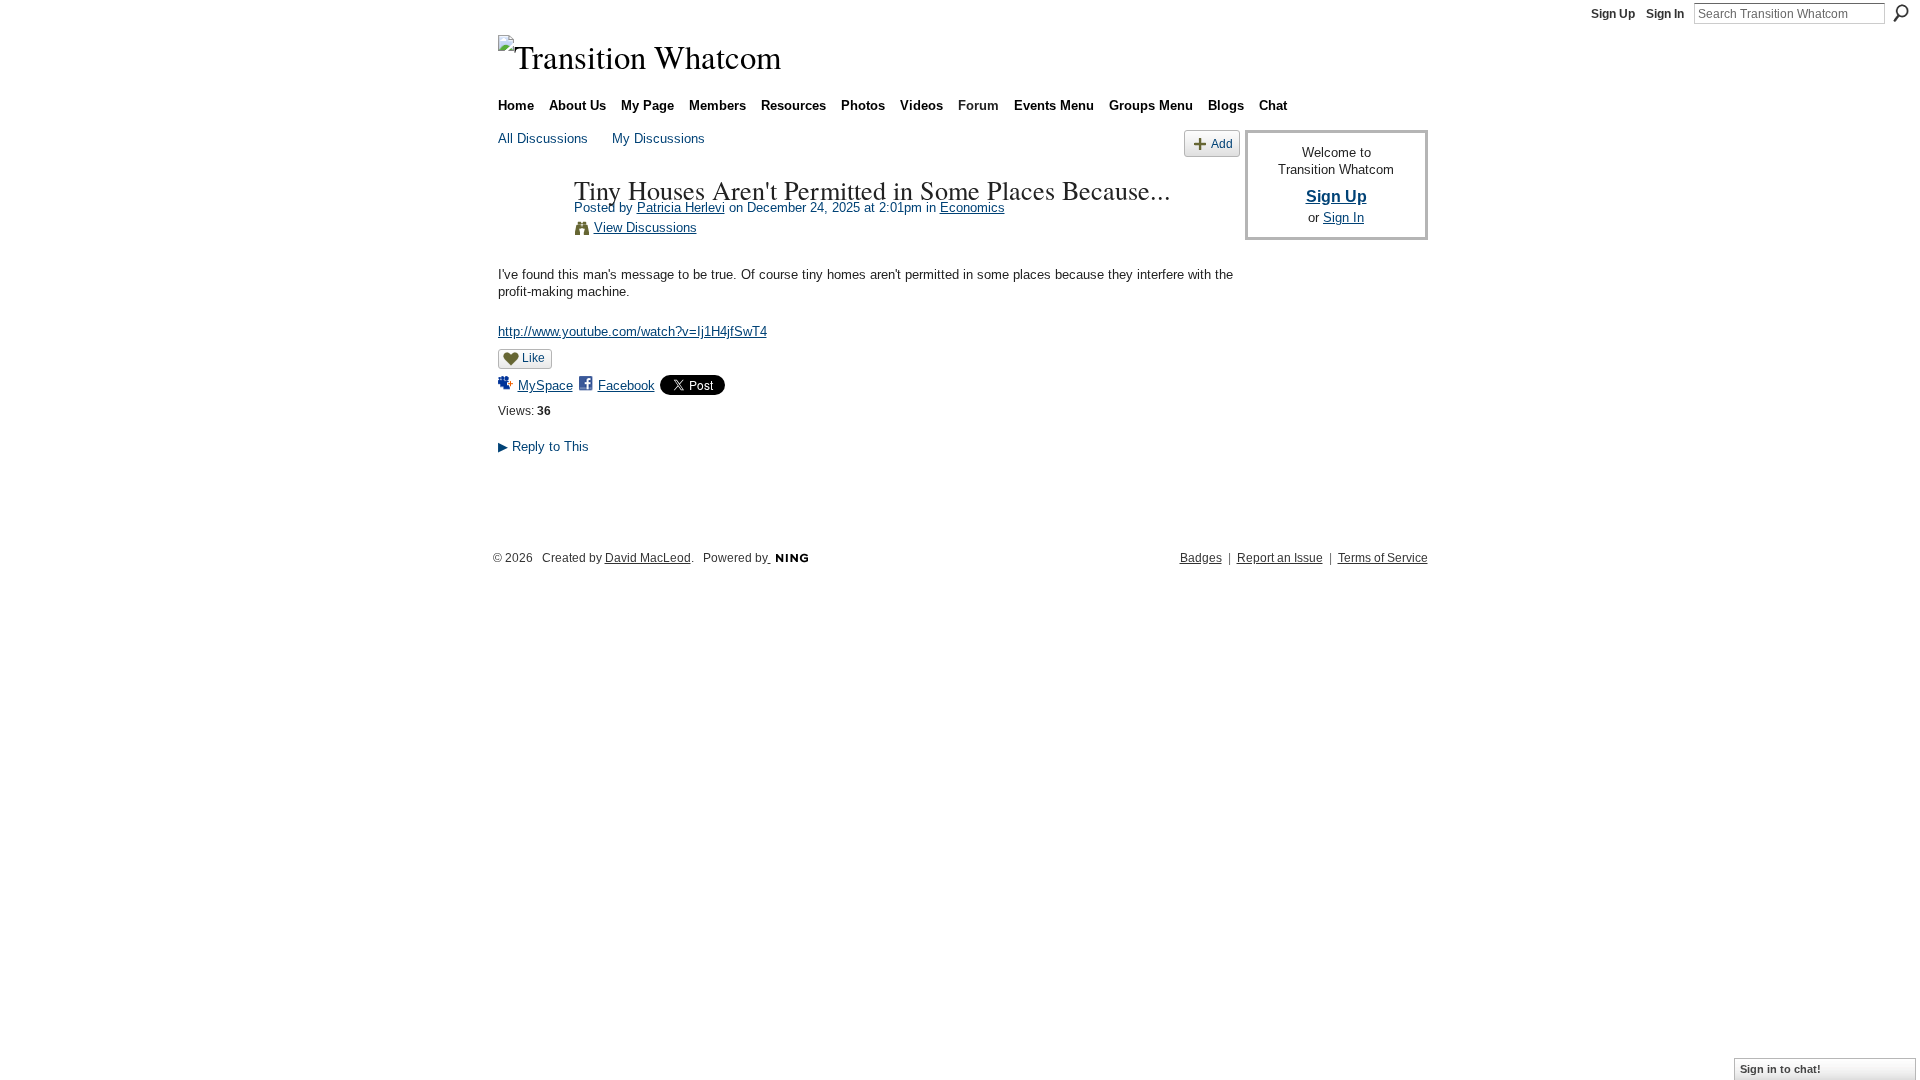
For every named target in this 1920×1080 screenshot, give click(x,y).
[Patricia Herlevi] (530, 231)
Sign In (1665, 14)
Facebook (626, 385)
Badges (1201, 558)
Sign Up (1613, 14)
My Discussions (658, 138)
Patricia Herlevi (681, 207)
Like (533, 358)
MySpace (545, 385)
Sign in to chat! (1780, 1069)
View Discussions (645, 227)
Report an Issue (1280, 558)
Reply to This (543, 446)
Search (1901, 13)
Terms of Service (1383, 558)
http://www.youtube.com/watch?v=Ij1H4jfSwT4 (632, 331)
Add (1222, 143)
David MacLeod (648, 558)
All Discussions (543, 138)
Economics (972, 207)
